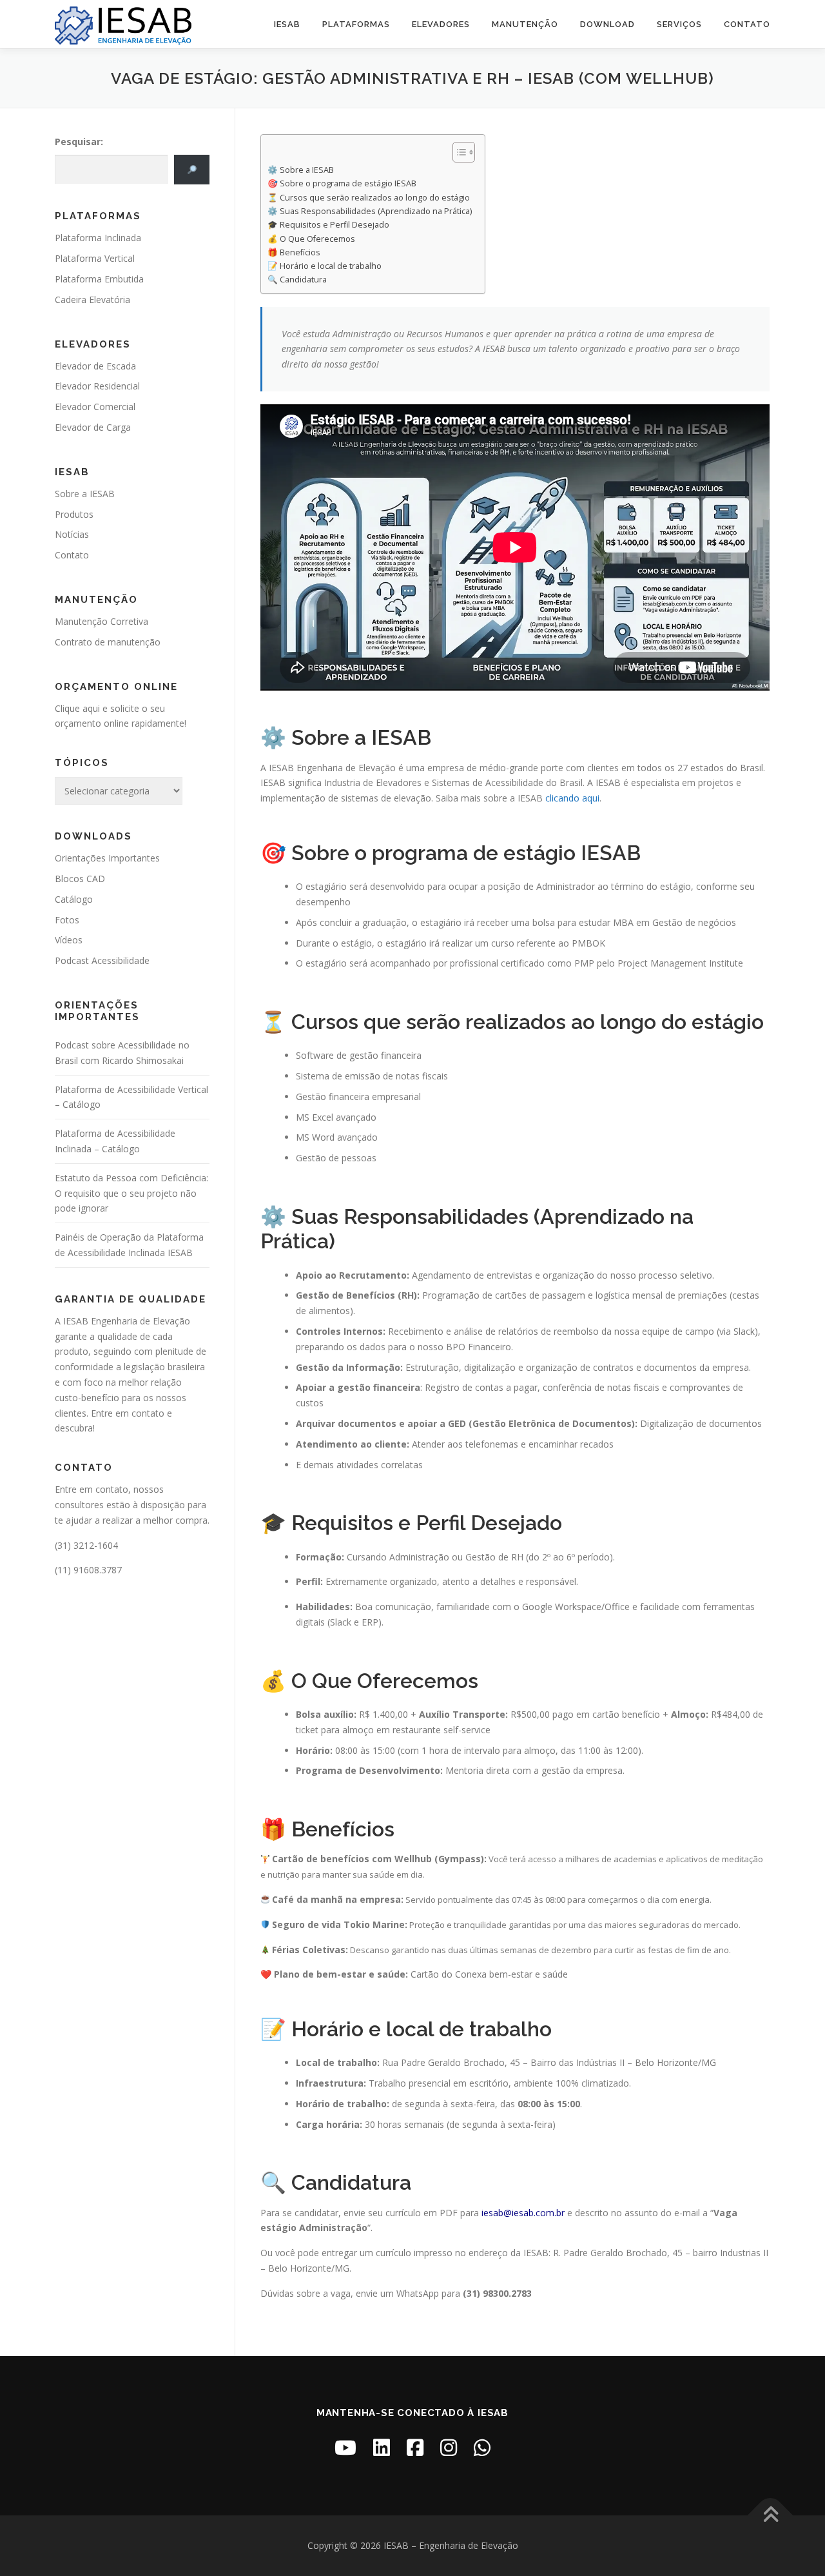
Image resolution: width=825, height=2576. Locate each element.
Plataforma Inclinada (98, 238)
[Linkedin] (382, 2447)
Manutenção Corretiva (102, 621)
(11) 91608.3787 (88, 1570)
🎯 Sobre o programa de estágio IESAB (342, 183)
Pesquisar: (79, 142)
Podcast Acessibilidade (102, 960)
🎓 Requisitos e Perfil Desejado (328, 225)
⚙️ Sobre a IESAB (301, 170)
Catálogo (74, 899)
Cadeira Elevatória (92, 300)
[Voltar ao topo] (771, 2516)
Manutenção (525, 24)
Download (607, 24)
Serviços (679, 24)
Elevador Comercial (95, 407)
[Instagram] (449, 2447)
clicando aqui (572, 798)
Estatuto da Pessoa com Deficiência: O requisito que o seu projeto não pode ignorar (131, 1193)
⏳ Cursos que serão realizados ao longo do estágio (369, 198)
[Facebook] (415, 2447)
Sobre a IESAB (85, 494)
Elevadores (441, 24)
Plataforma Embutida (99, 279)
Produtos (74, 514)
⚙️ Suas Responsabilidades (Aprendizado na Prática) (370, 211)
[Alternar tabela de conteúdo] (457, 152)
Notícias (72, 534)
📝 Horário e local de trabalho (325, 266)
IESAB (287, 24)
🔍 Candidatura (297, 280)
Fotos (67, 920)
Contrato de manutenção (108, 642)
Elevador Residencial (97, 386)
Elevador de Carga (93, 427)
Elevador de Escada (95, 366)
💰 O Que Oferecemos (311, 239)
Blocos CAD (80, 879)
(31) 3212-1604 (86, 1545)
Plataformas (356, 24)
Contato (747, 24)
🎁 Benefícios (294, 252)
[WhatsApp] (482, 2447)
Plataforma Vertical (95, 258)
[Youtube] (345, 2447)
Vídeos (69, 940)
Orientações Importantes (107, 858)
